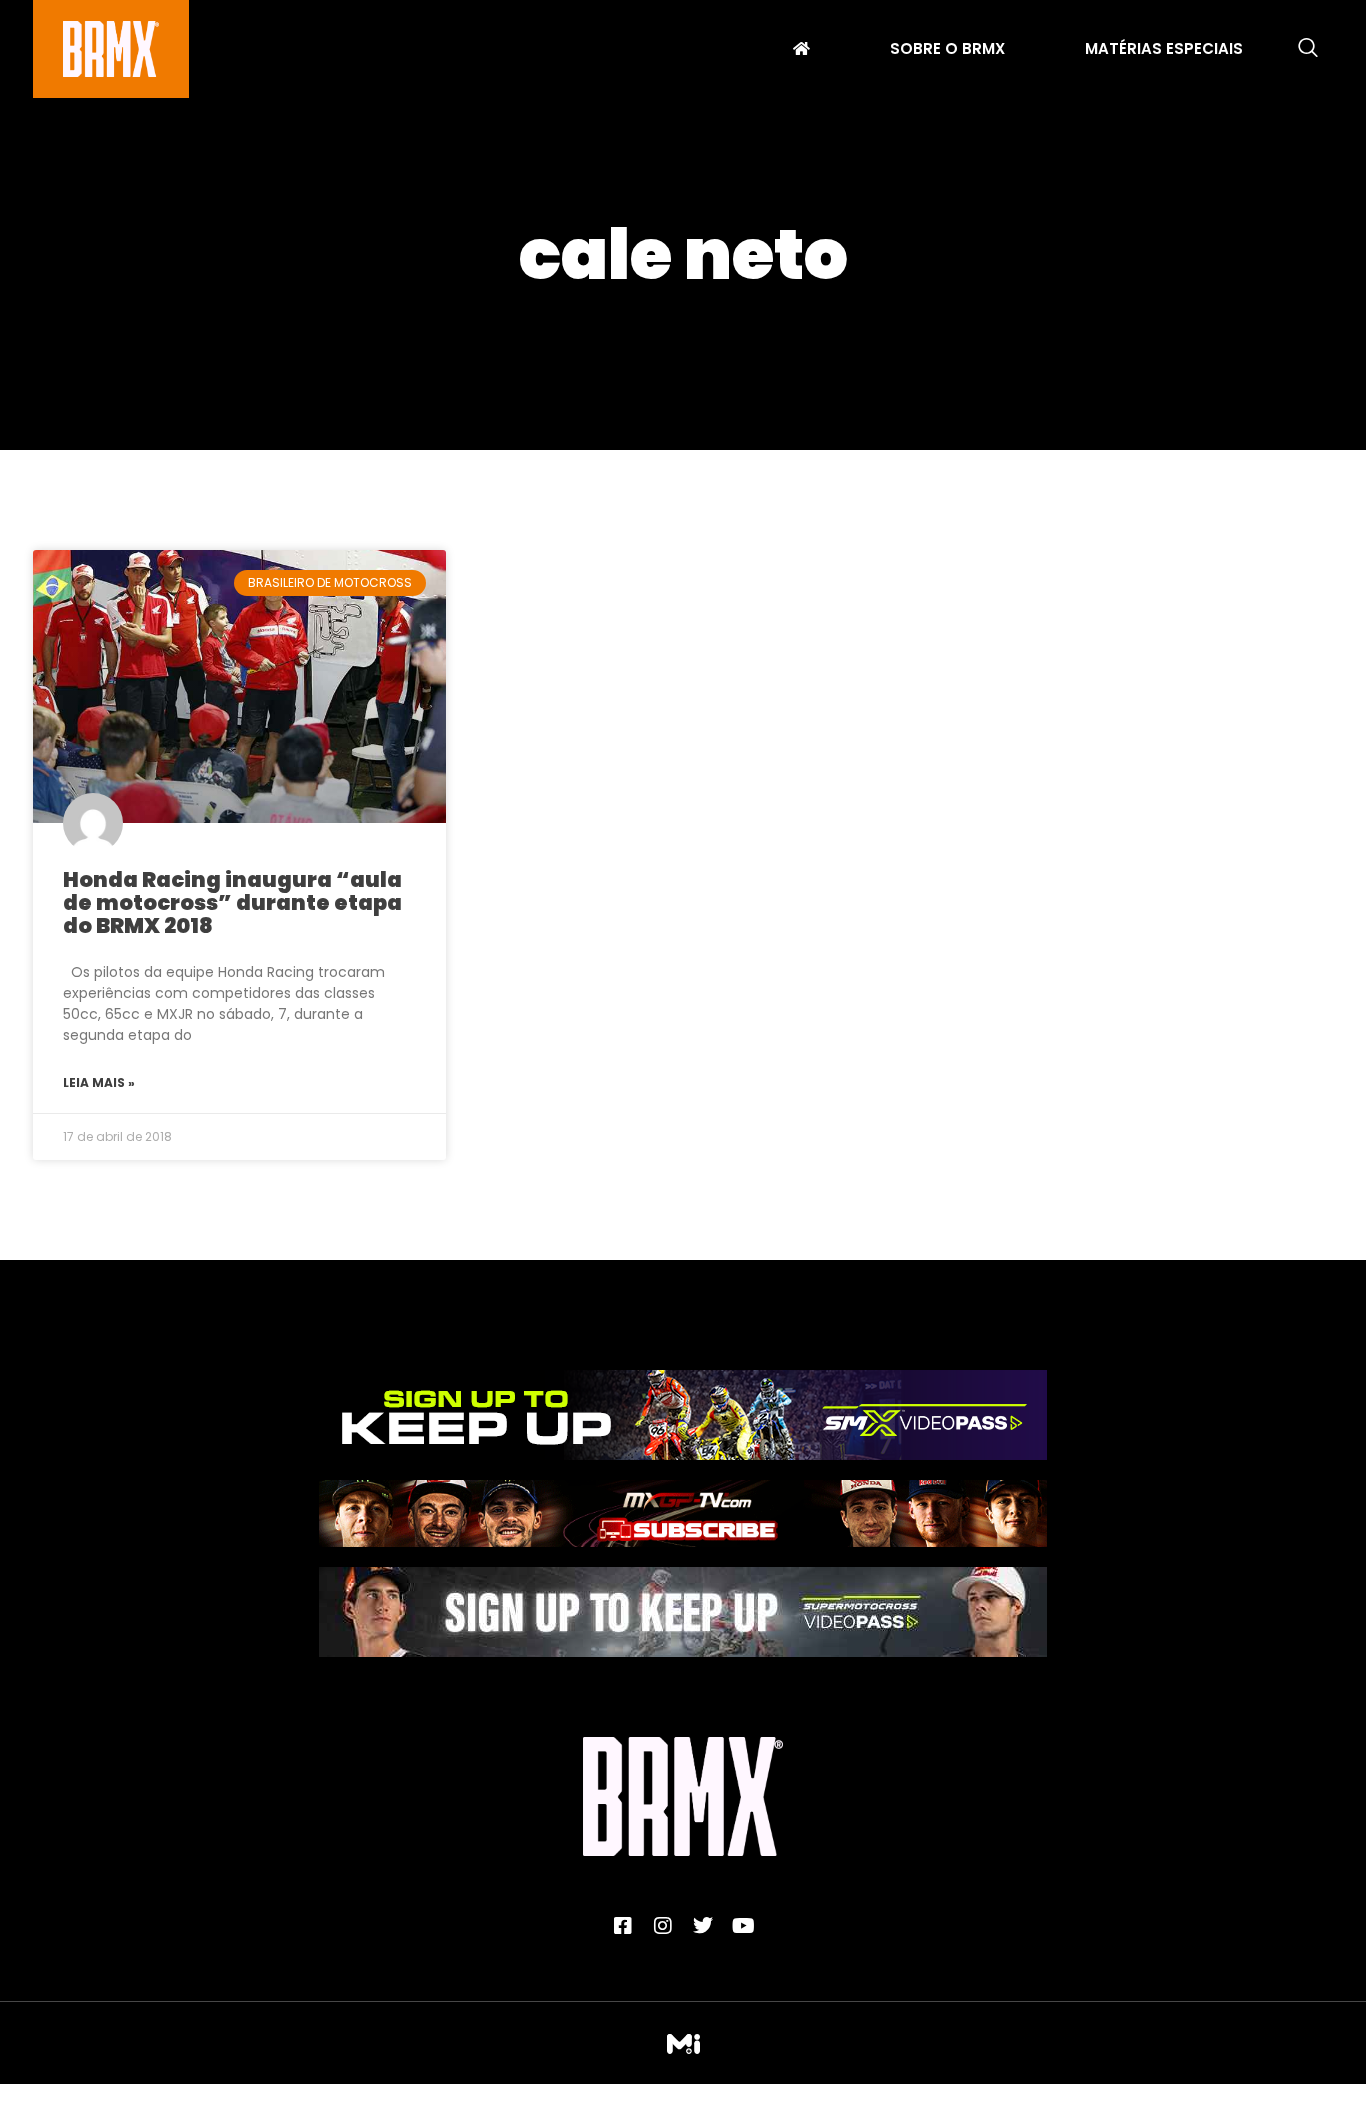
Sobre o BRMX (947, 51)
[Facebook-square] (623, 1926)
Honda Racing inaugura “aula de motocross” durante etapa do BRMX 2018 (232, 902)
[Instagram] (663, 1926)
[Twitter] (703, 1926)
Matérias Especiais (1164, 51)
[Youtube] (743, 1926)
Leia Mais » (99, 1082)
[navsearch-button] (1308, 49)
